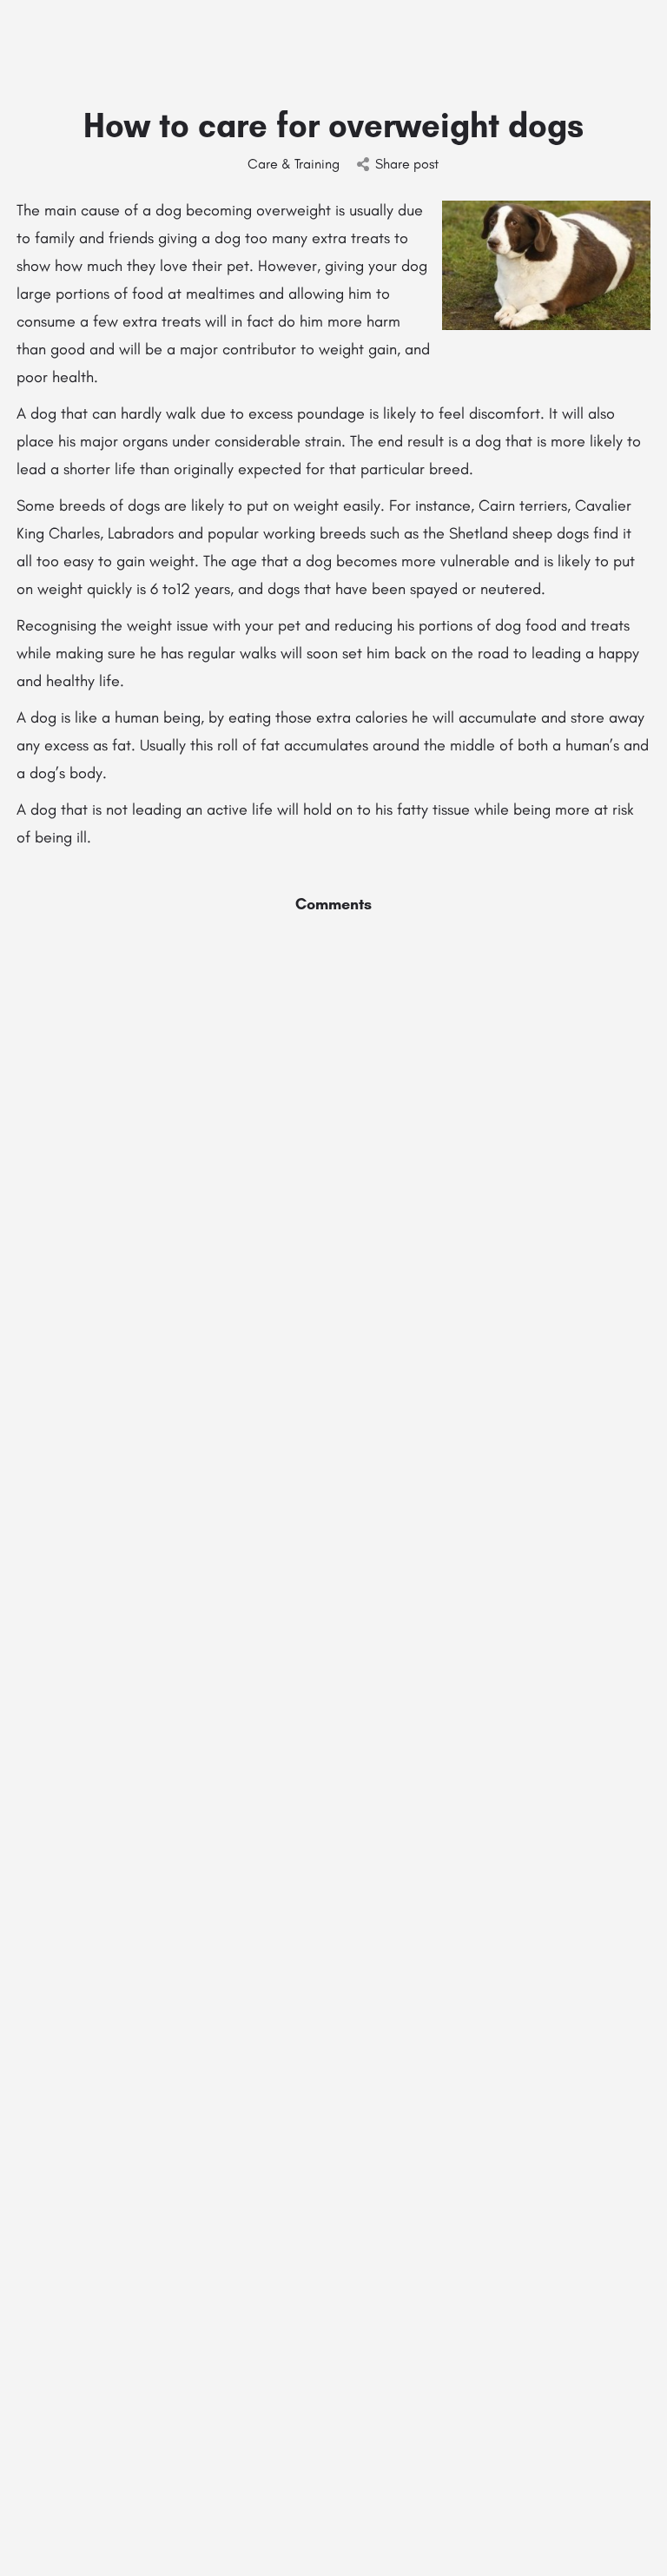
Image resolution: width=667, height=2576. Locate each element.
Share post (407, 164)
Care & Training (294, 164)
